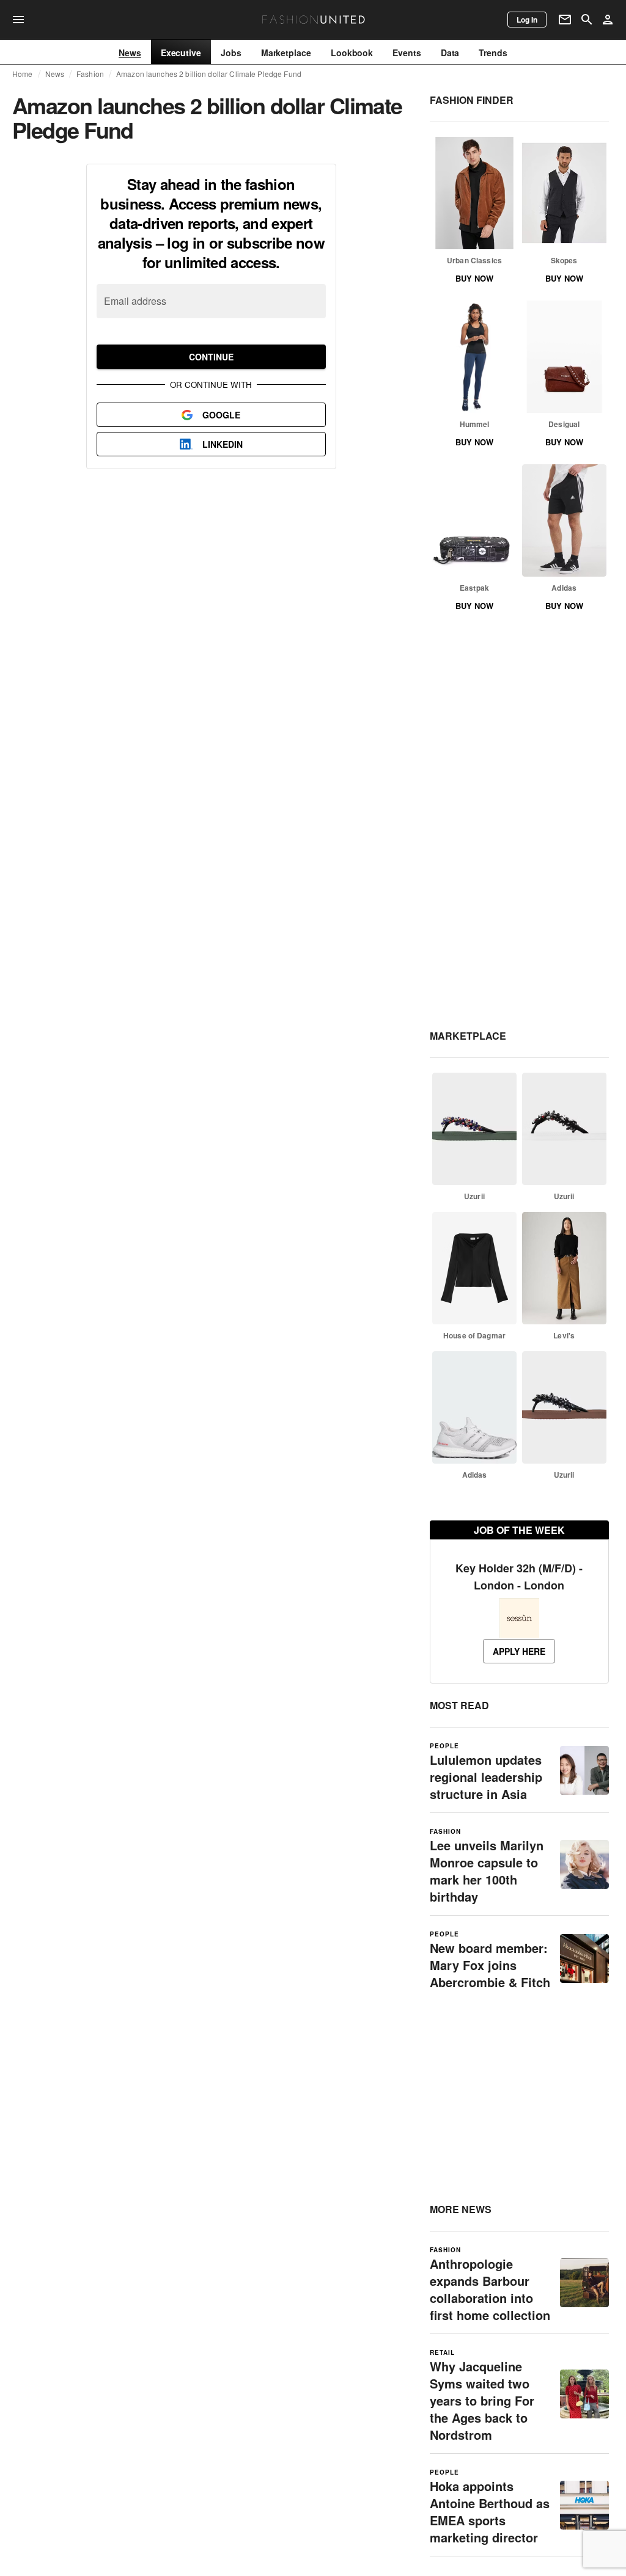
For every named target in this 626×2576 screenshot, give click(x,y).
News (55, 74)
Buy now (474, 278)
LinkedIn (223, 444)
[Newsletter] (565, 20)
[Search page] (587, 20)
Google (221, 415)
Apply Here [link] (519, 1651)
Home (23, 74)
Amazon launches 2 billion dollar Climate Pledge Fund (209, 74)
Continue (211, 357)
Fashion (90, 74)
